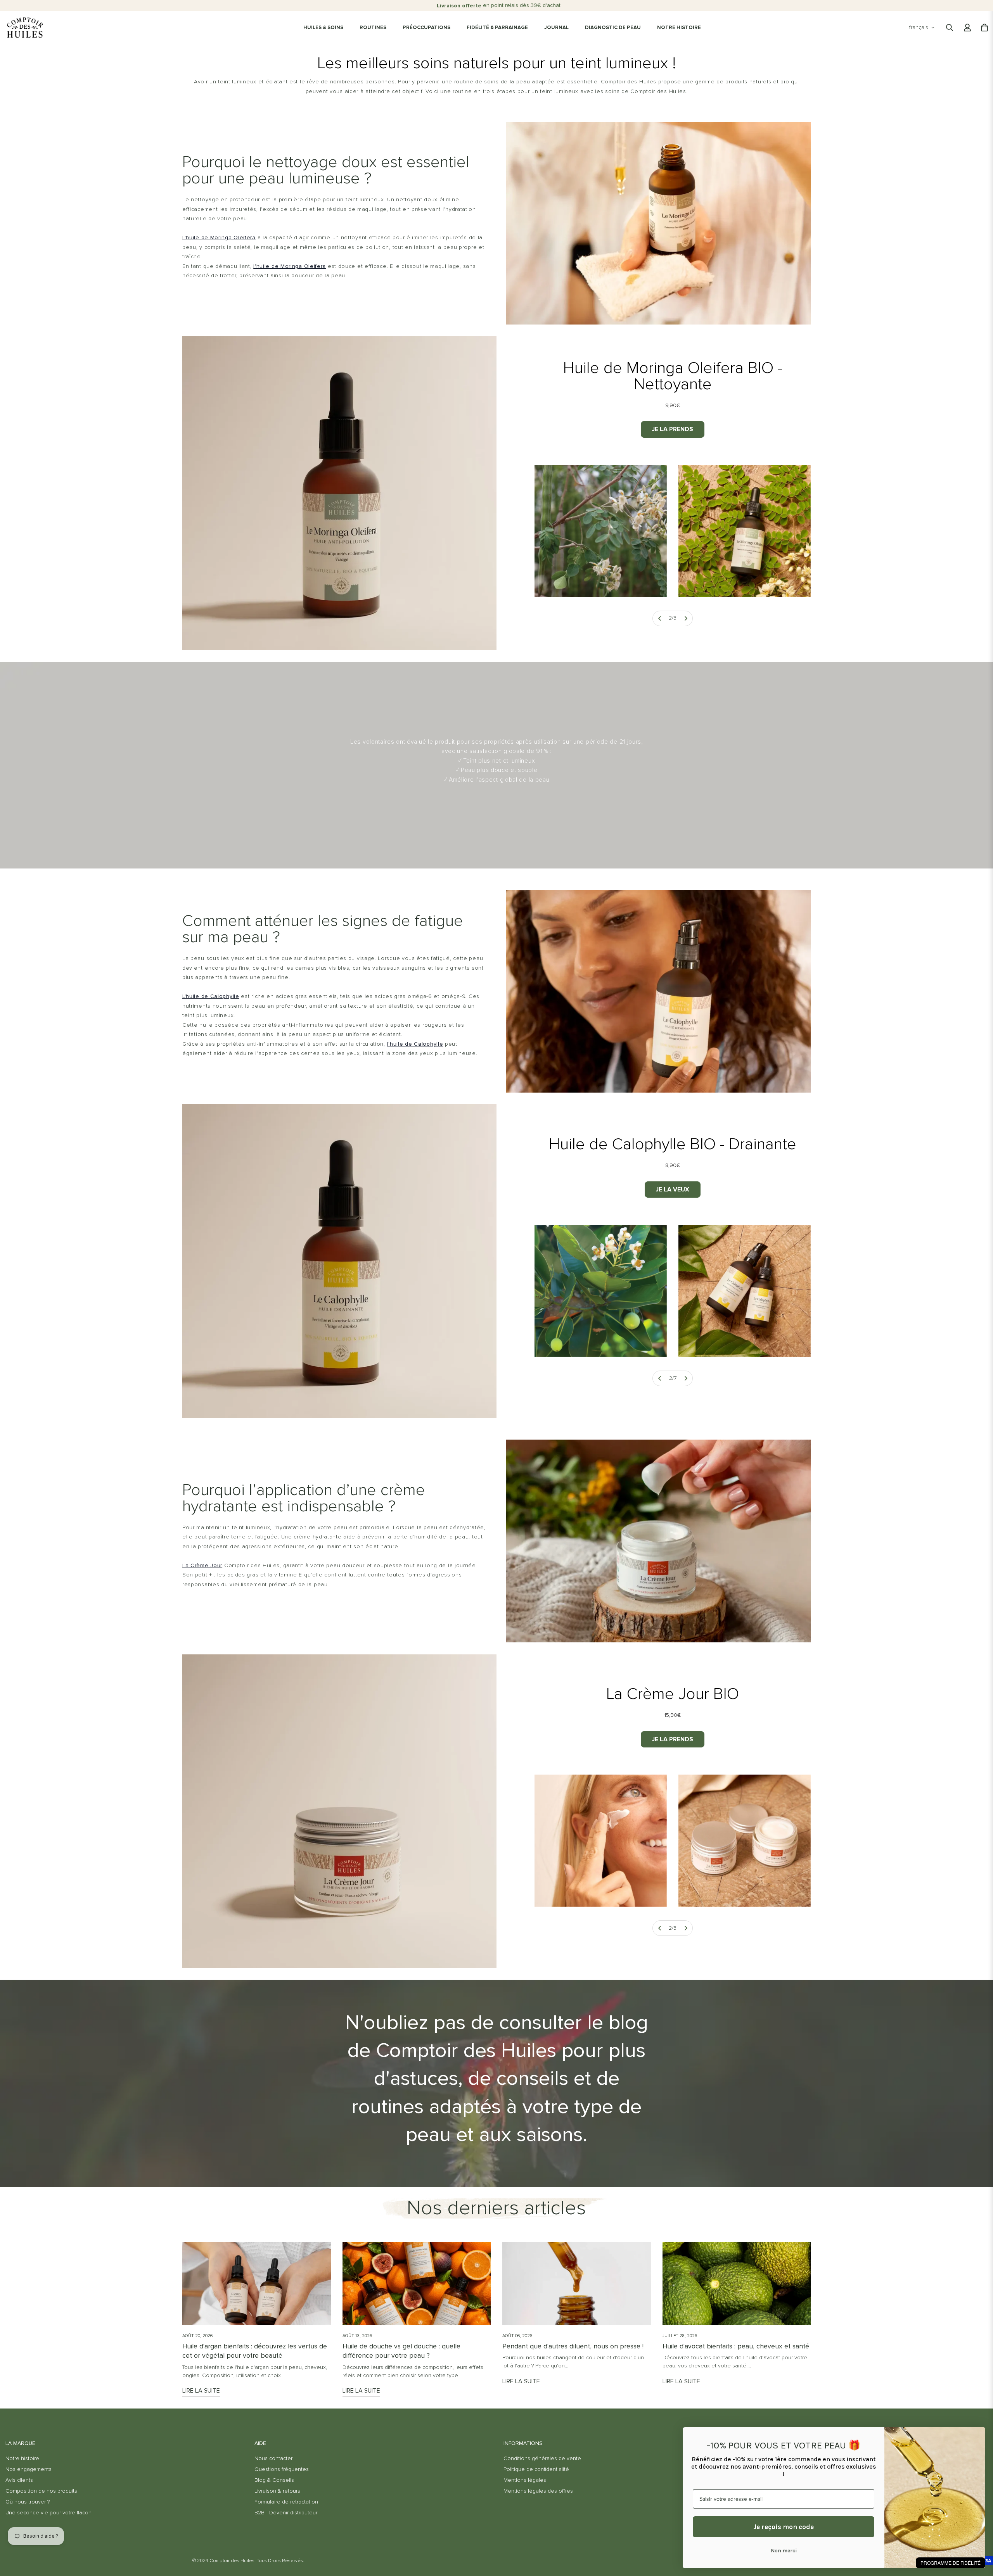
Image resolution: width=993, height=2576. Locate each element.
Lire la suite (201, 2391)
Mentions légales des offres (538, 2491)
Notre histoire (22, 2459)
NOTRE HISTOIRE (679, 28)
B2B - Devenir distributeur (286, 2513)
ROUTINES (373, 28)
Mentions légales (525, 2480)
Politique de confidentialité (536, 2469)
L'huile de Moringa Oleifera (219, 238)
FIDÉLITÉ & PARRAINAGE (497, 28)
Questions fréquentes (282, 2469)
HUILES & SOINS (323, 28)
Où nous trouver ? (28, 2502)
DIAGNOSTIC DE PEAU (613, 28)
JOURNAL (556, 28)
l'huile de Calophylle (415, 1044)
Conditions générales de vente (542, 2459)
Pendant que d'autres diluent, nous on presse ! (573, 2346)
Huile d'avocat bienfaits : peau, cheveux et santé (736, 2346)
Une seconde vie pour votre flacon (48, 2513)
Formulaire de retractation (286, 2502)
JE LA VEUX (673, 1190)
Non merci (784, 2551)
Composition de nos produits (41, 2491)
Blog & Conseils (274, 2480)
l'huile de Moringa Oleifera (290, 266)
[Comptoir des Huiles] (25, 28)
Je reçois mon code (784, 2527)
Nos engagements (29, 2469)
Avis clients (19, 2480)
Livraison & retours (277, 2491)
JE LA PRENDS (673, 429)
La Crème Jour (202, 1566)
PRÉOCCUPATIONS (426, 28)
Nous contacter (273, 2459)
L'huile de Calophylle (211, 996)
